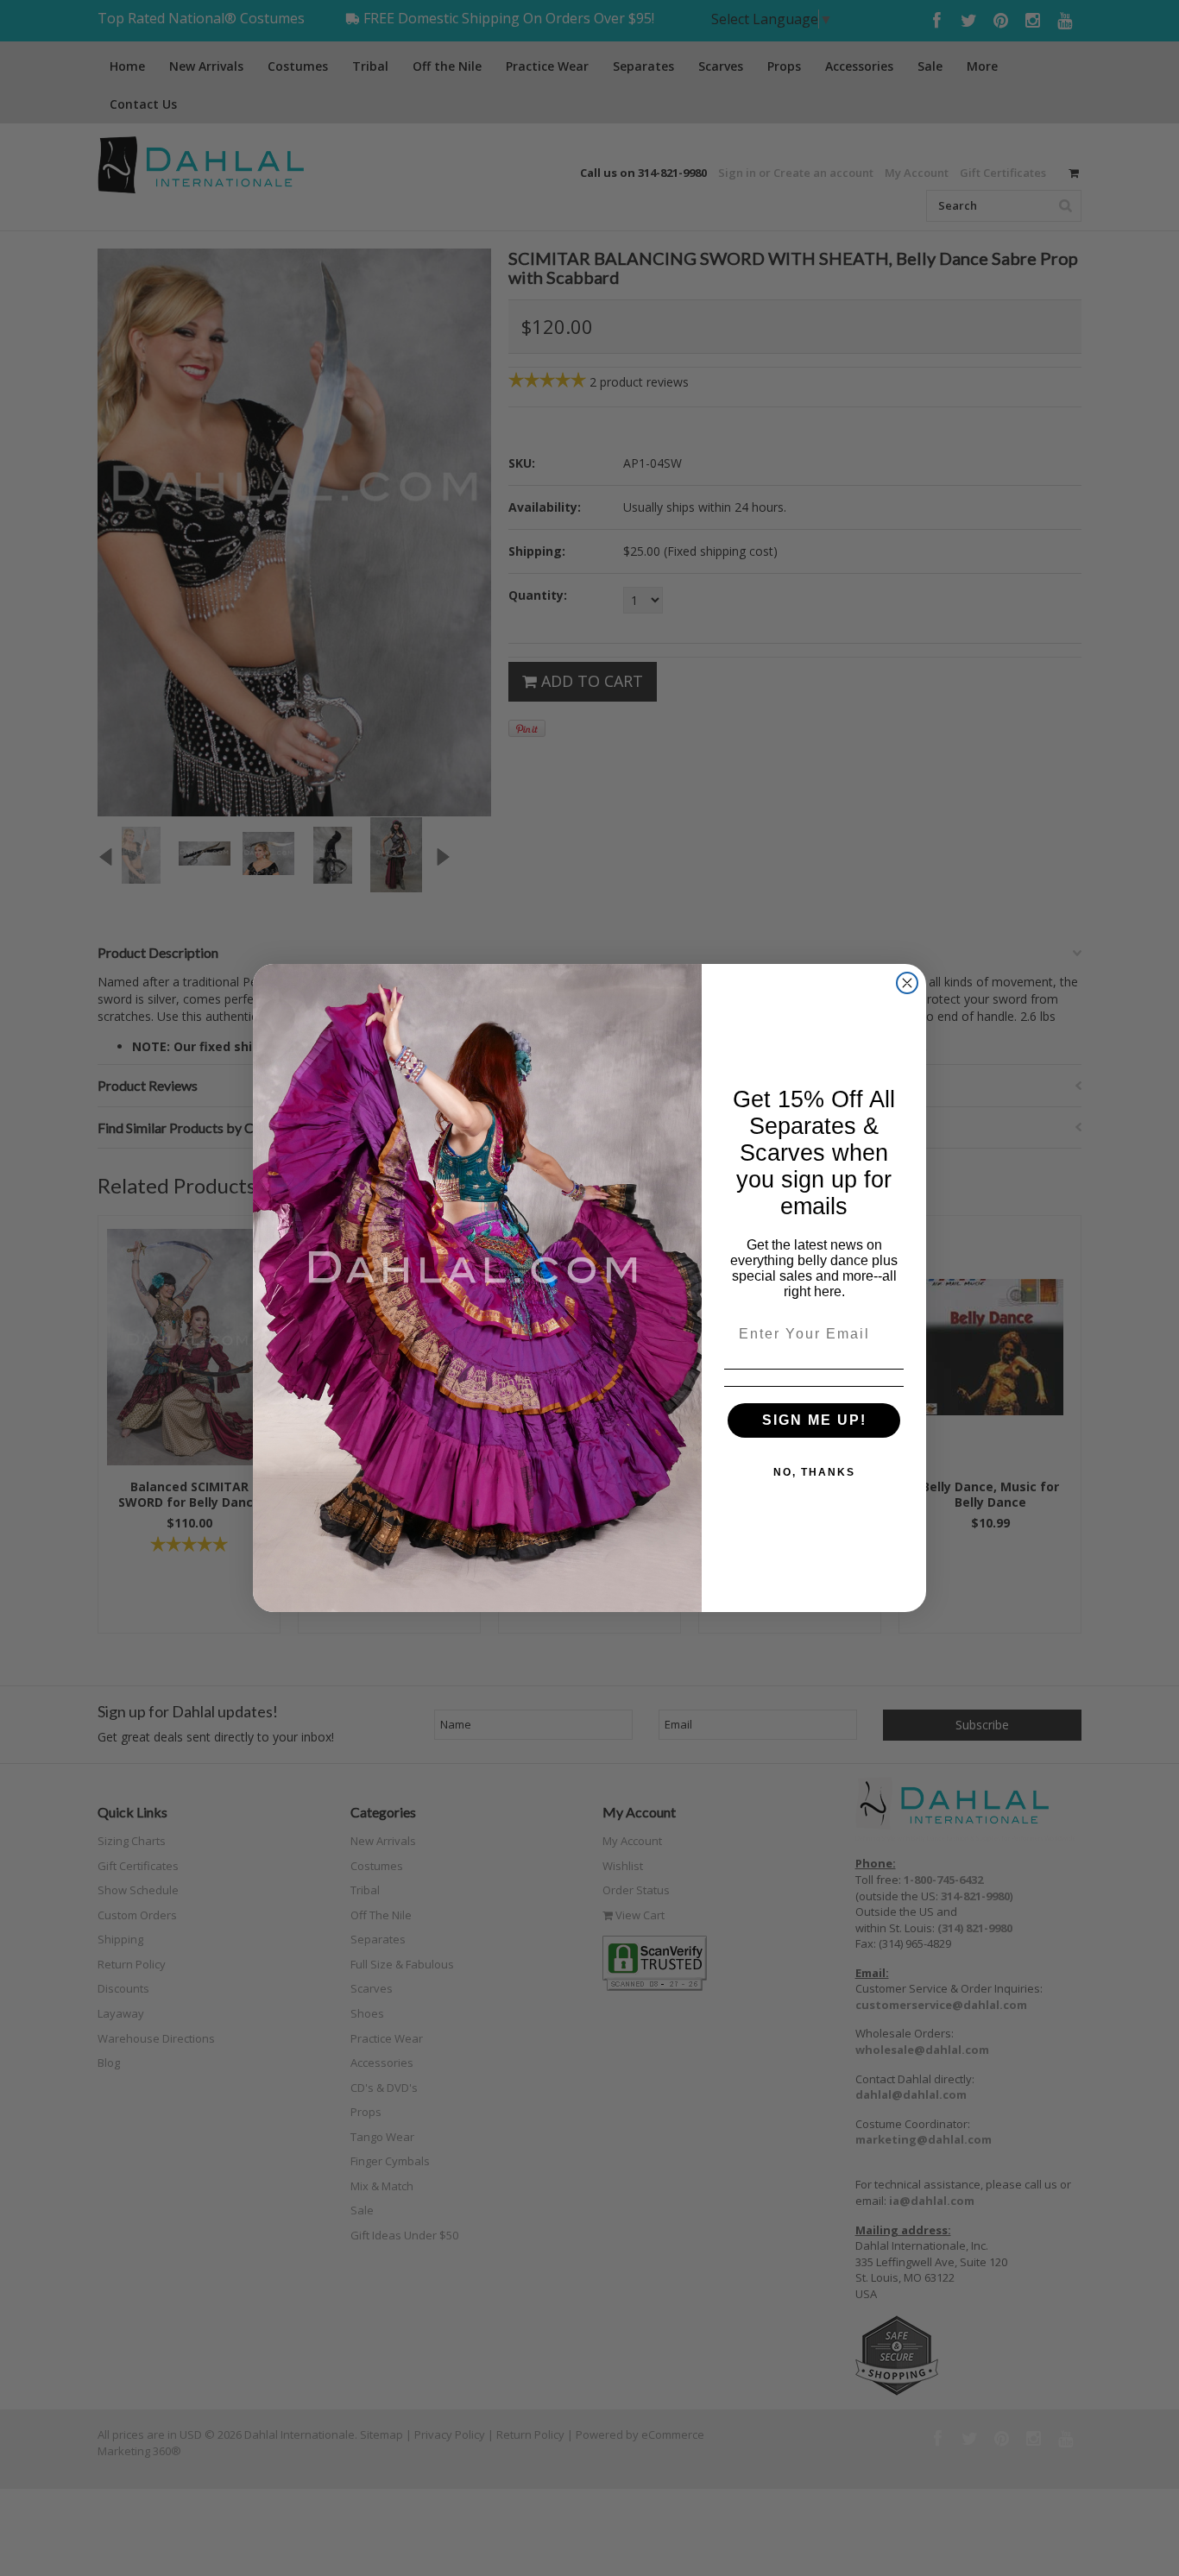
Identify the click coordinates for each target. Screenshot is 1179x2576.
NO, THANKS (814, 1472)
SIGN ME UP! (814, 1420)
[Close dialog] (907, 983)
